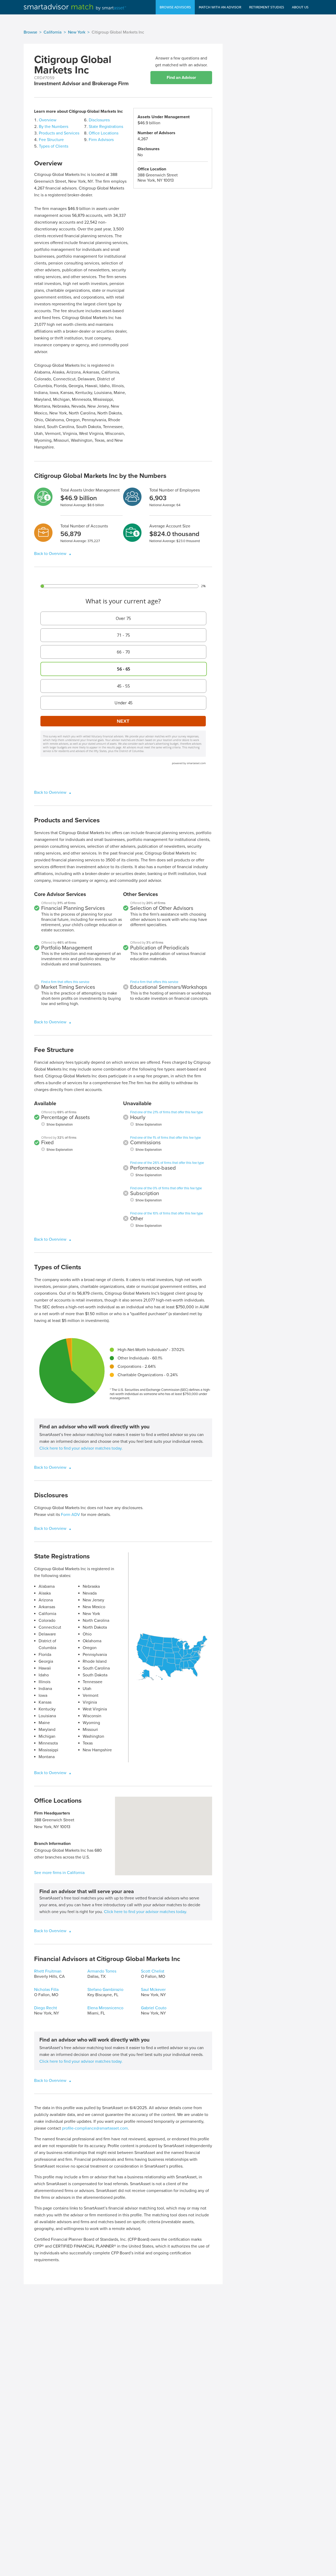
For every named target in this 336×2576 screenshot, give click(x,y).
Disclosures (99, 120)
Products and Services (59, 133)
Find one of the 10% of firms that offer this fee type (167, 1213)
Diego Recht (46, 2008)
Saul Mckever (153, 1990)
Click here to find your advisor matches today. (81, 1448)
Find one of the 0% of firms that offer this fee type (166, 1188)
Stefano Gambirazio (105, 1990)
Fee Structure (51, 140)
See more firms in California (59, 1873)
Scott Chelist (153, 1971)
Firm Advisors (101, 140)
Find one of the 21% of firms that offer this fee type (167, 1112)
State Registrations (106, 127)
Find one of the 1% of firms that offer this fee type (166, 1138)
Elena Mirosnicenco (105, 2008)
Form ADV (70, 1515)
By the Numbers (54, 127)
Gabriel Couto (154, 2008)
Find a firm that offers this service (65, 982)
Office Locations (104, 133)
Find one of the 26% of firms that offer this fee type (167, 1163)
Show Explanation (60, 1125)
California (53, 32)
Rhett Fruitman (48, 1971)
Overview (48, 120)
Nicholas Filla (46, 1990)
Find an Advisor (181, 78)
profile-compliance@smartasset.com (95, 2128)
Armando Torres (102, 1971)
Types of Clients (54, 146)
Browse (30, 32)
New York (77, 32)
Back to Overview (51, 554)
